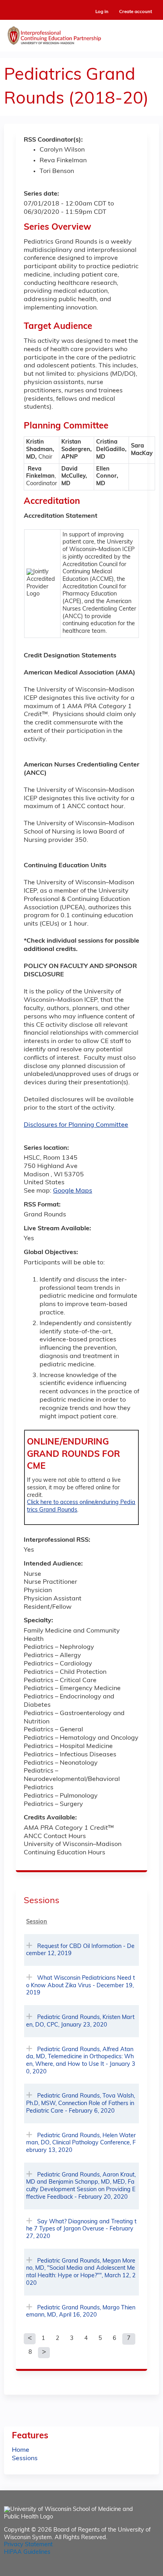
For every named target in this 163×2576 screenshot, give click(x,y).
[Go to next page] (44, 2353)
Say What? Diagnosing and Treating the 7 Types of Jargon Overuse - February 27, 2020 (81, 2229)
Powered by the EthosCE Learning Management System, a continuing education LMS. (131, 2570)
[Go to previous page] (30, 2339)
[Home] (81, 34)
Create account (136, 12)
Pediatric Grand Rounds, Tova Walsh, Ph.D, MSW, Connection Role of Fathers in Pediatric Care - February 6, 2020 (81, 2103)
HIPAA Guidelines (27, 2552)
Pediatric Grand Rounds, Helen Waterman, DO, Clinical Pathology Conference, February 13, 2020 (81, 2143)
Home (21, 2450)
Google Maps (73, 1191)
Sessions (25, 2459)
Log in (102, 12)
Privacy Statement (28, 2545)
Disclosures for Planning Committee (76, 1125)
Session (37, 1922)
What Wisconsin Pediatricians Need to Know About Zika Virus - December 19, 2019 (81, 1986)
